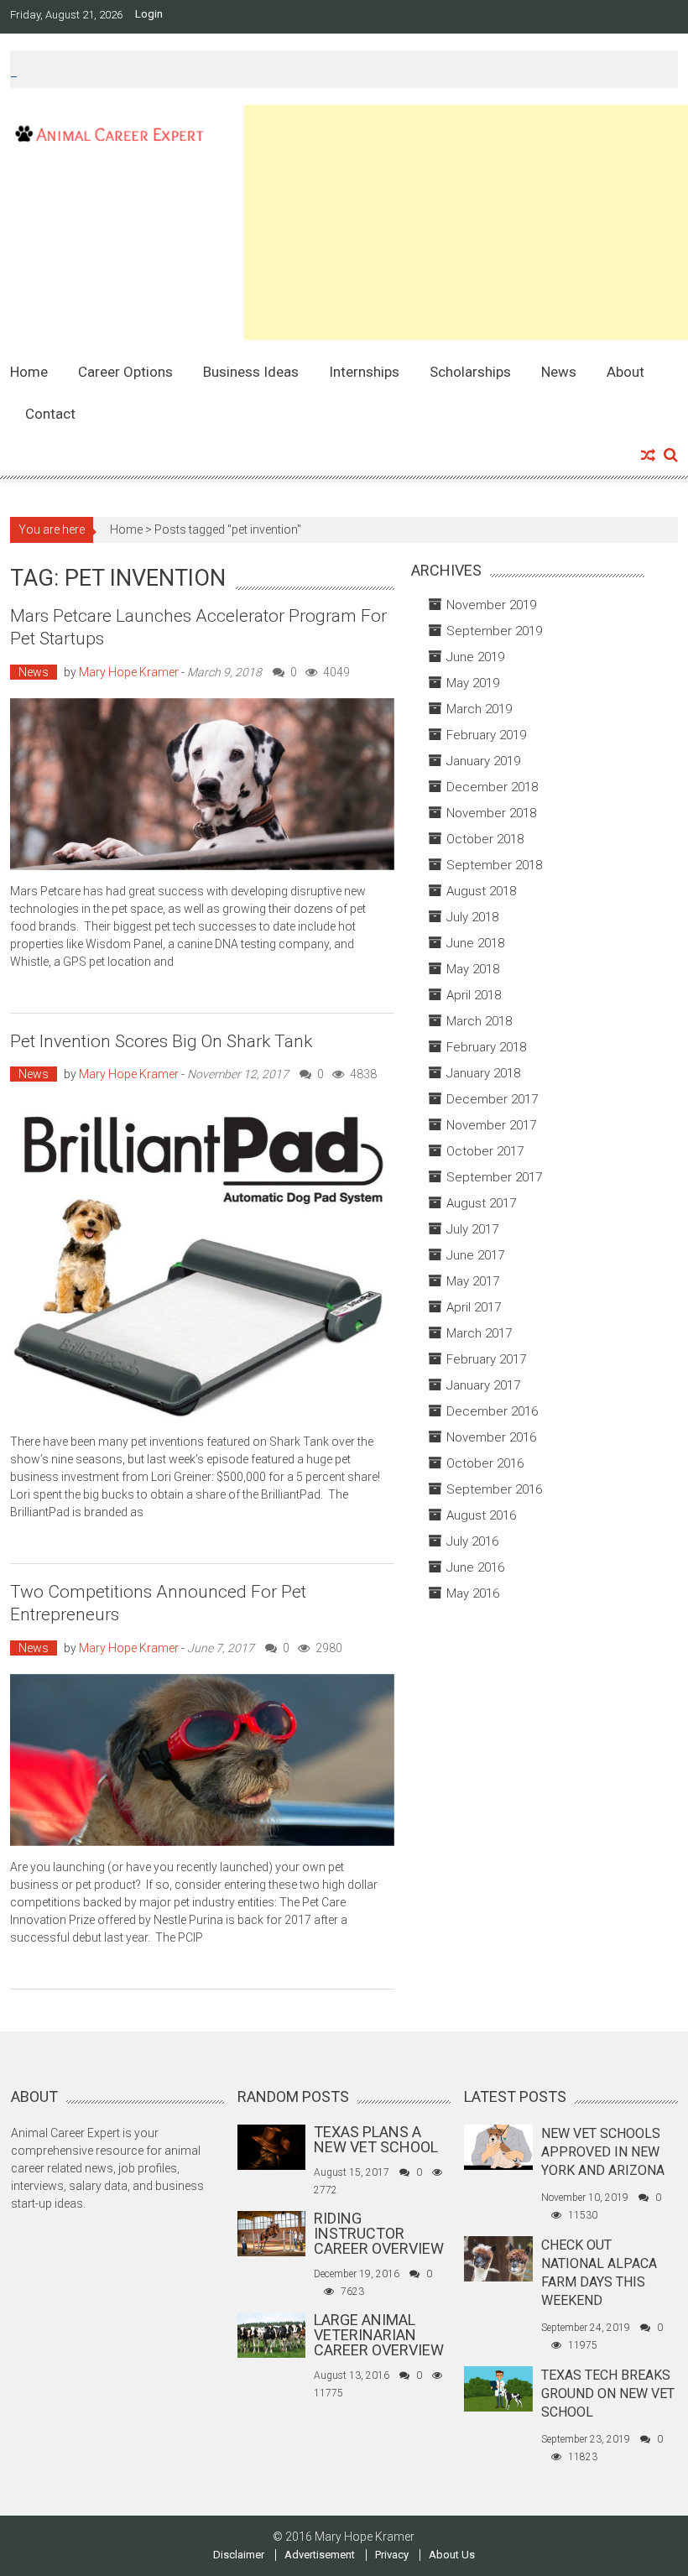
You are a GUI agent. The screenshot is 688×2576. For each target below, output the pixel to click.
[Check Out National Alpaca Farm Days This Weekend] (498, 2258)
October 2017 (485, 1151)
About (625, 372)
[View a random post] (648, 456)
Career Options (125, 372)
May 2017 (473, 1281)
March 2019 (479, 709)
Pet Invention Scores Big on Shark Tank (161, 1041)
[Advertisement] (466, 222)
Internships (364, 372)
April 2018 (474, 995)
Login (149, 14)
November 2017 (491, 1125)
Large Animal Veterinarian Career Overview (379, 2335)
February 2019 (486, 735)
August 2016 (481, 1515)
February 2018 (486, 1047)
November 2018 (491, 813)
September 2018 (494, 865)
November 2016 (491, 1437)
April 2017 (474, 1307)
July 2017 (472, 1229)
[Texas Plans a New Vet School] (271, 2146)
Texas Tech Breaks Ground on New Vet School (608, 2393)
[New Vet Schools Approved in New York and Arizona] (498, 2146)
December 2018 (492, 787)
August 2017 (481, 1203)
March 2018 (479, 1021)
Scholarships (470, 372)
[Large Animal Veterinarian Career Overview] (271, 2334)
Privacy (392, 2555)
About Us (452, 2555)
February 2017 (486, 1359)
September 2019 (494, 631)
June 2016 (475, 1567)
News (559, 372)
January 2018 (483, 1073)
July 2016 (472, 1541)
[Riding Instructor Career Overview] (271, 2233)
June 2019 (475, 657)
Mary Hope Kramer (129, 672)
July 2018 (472, 917)
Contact (50, 414)
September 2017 (494, 1177)
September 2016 (494, 1489)
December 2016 (492, 1411)
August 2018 (481, 891)
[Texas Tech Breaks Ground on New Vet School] (498, 2388)
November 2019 (491, 605)
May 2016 (473, 1593)
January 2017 (483, 1385)
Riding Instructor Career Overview (379, 2233)
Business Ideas (251, 372)
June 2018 (475, 943)
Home (29, 372)
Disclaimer (239, 2555)
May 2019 (473, 683)
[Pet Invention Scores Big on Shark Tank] (202, 1260)
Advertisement (320, 2555)
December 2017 (492, 1099)
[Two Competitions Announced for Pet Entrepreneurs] (202, 1760)
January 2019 (483, 761)
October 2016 (485, 1463)
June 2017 (475, 1255)
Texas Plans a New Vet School (376, 2139)
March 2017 (479, 1333)
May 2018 (473, 969)
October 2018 (485, 839)
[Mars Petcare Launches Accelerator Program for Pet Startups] (202, 785)
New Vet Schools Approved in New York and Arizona (603, 2152)
